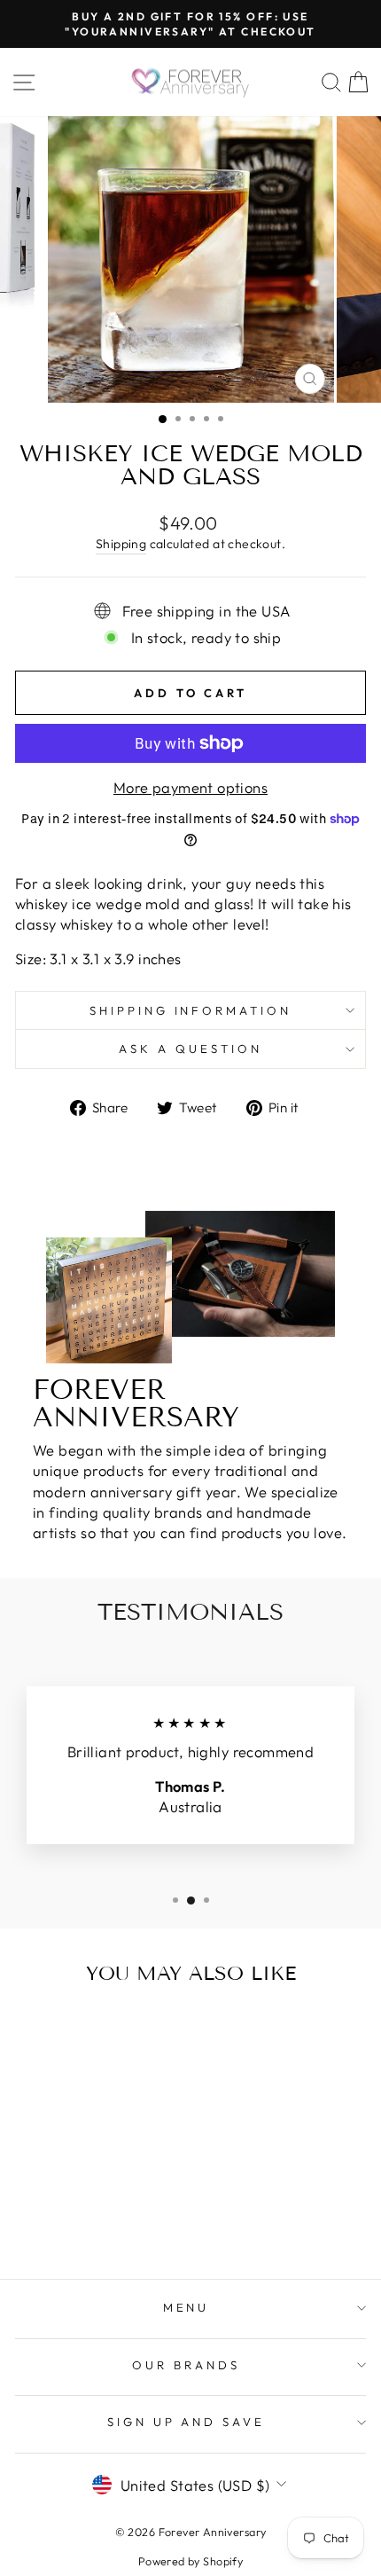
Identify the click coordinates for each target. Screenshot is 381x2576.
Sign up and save (187, 2422)
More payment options (190, 787)
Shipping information (191, 1010)
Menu (187, 2307)
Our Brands (186, 2365)
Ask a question (190, 1048)
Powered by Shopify (190, 2561)
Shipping (121, 544)
